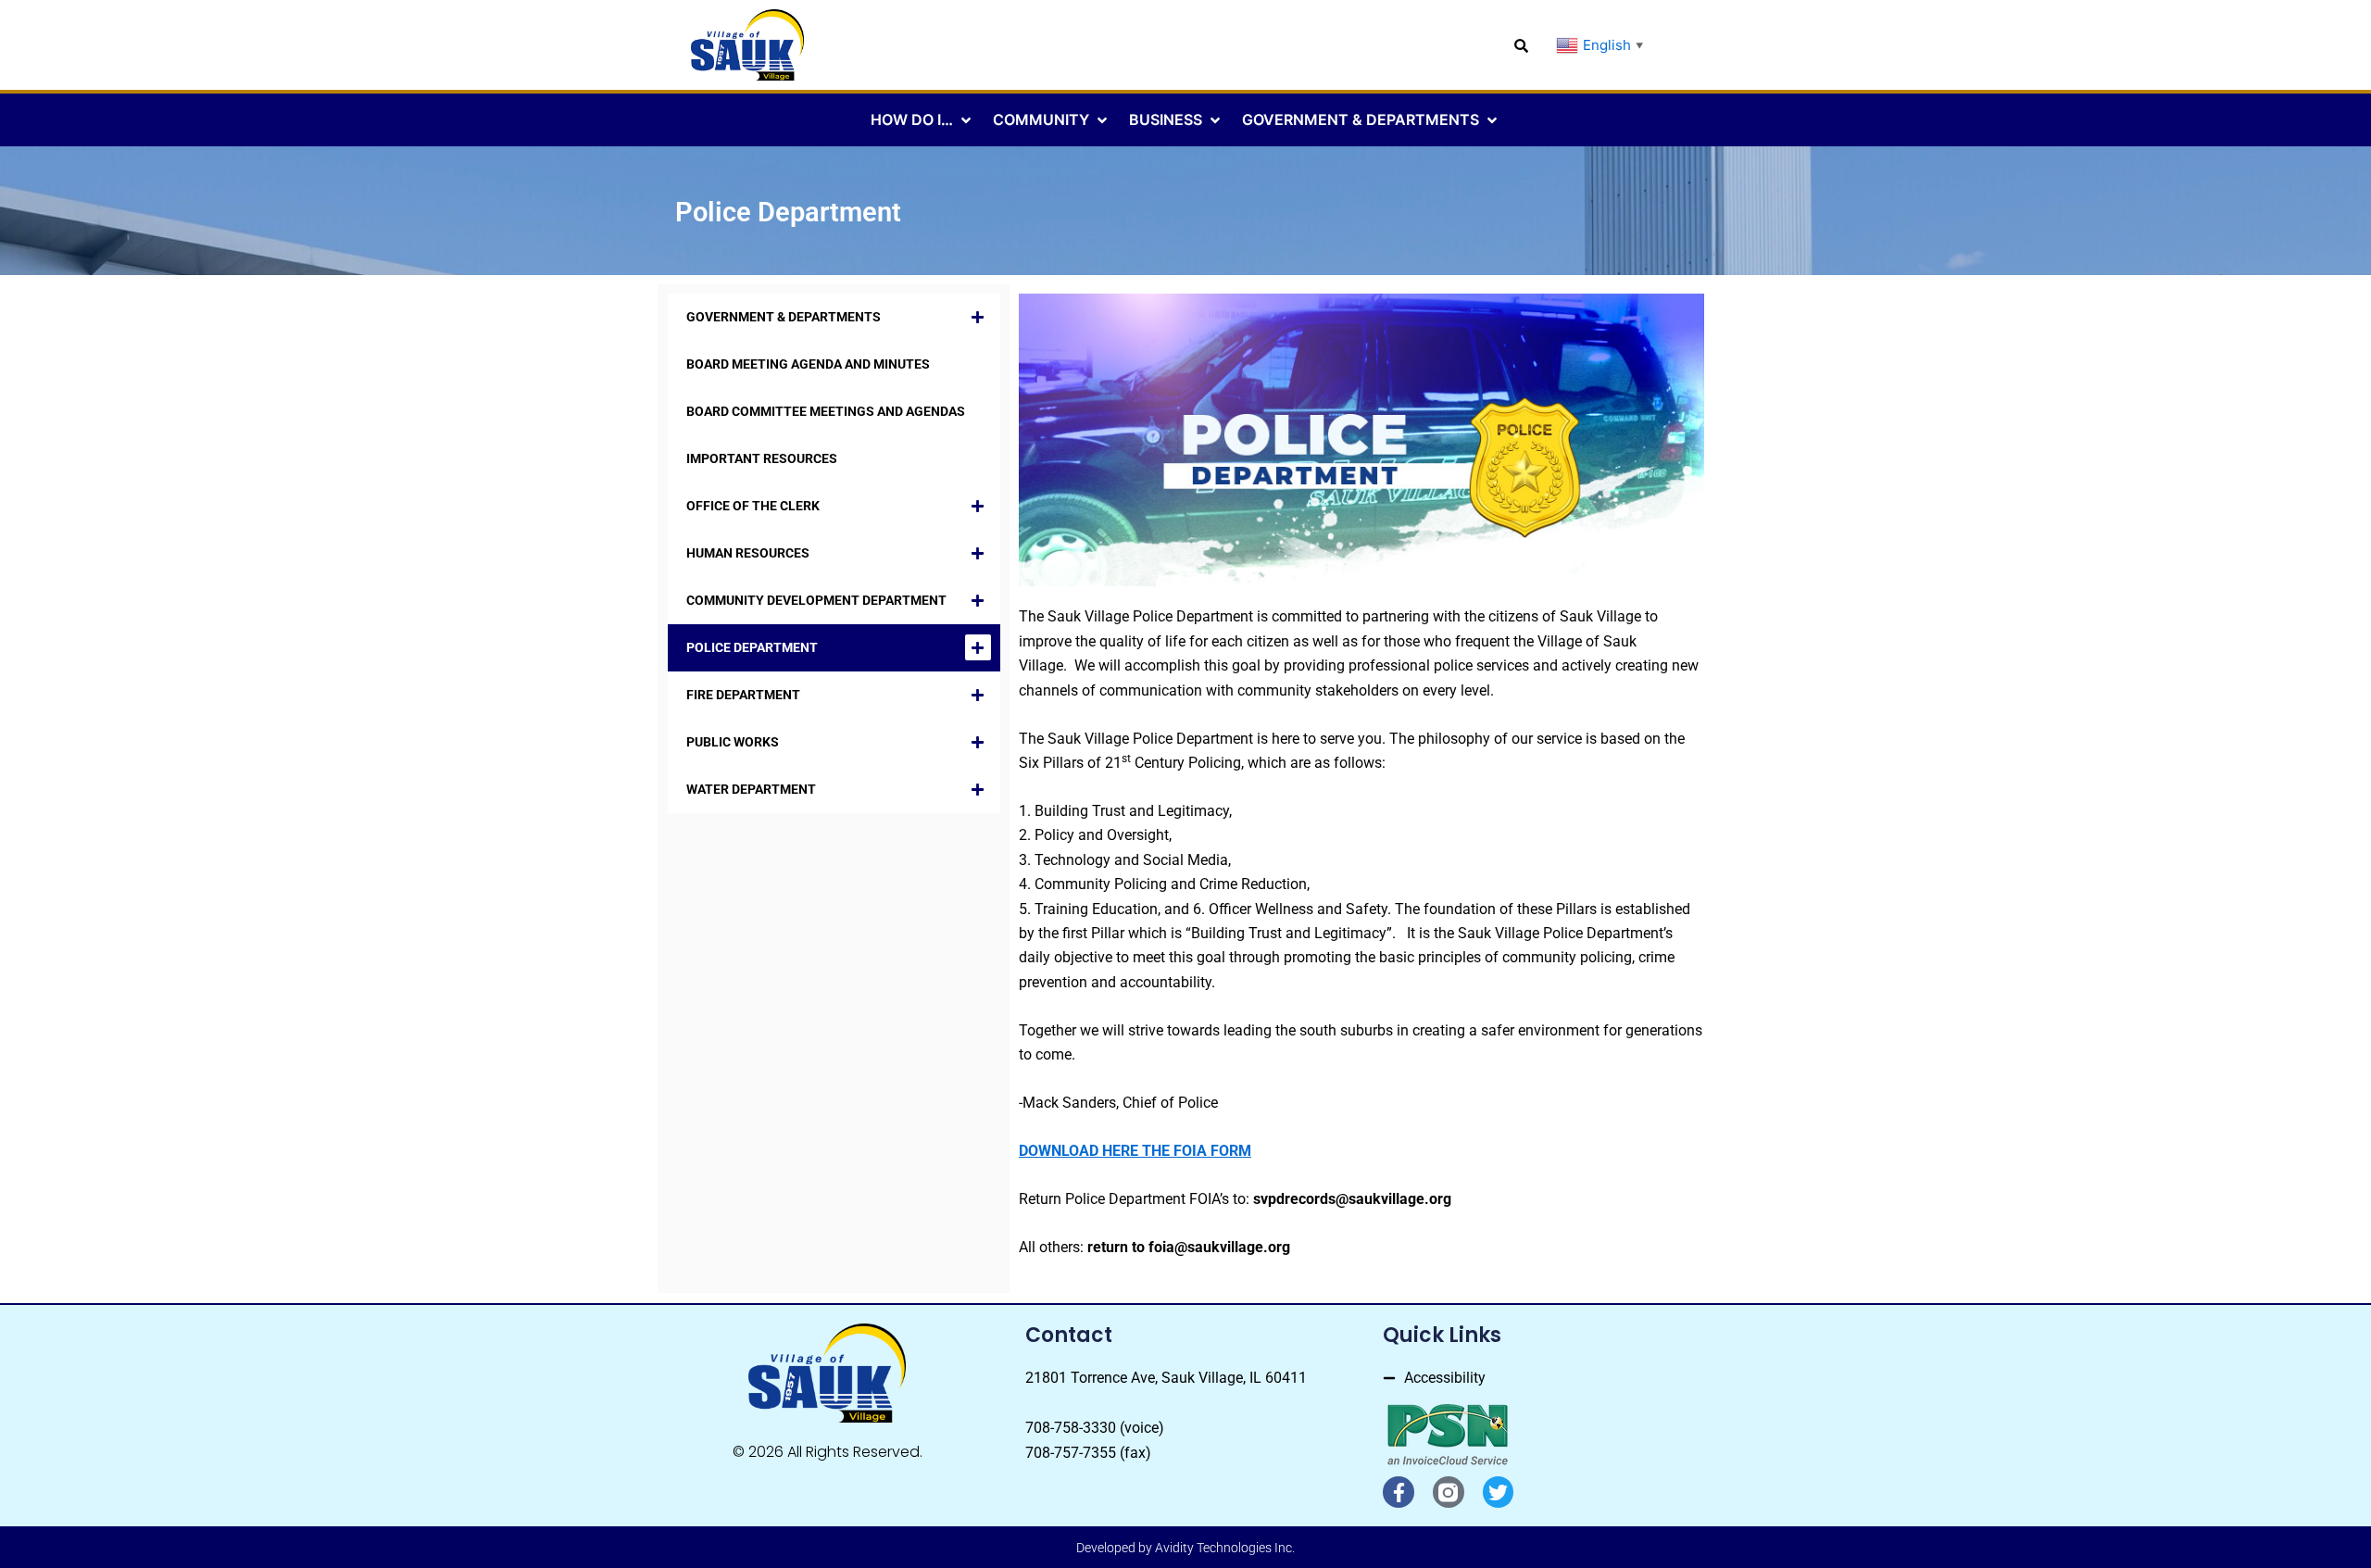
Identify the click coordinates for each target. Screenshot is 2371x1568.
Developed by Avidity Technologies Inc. (1185, 1548)
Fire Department (743, 695)
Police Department (752, 647)
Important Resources (762, 458)
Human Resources (748, 553)
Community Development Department (816, 600)
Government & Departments (784, 317)
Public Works (733, 742)
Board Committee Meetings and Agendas (826, 411)
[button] (922, 119)
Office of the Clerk (753, 506)
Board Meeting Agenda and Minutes (808, 364)
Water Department (751, 789)
